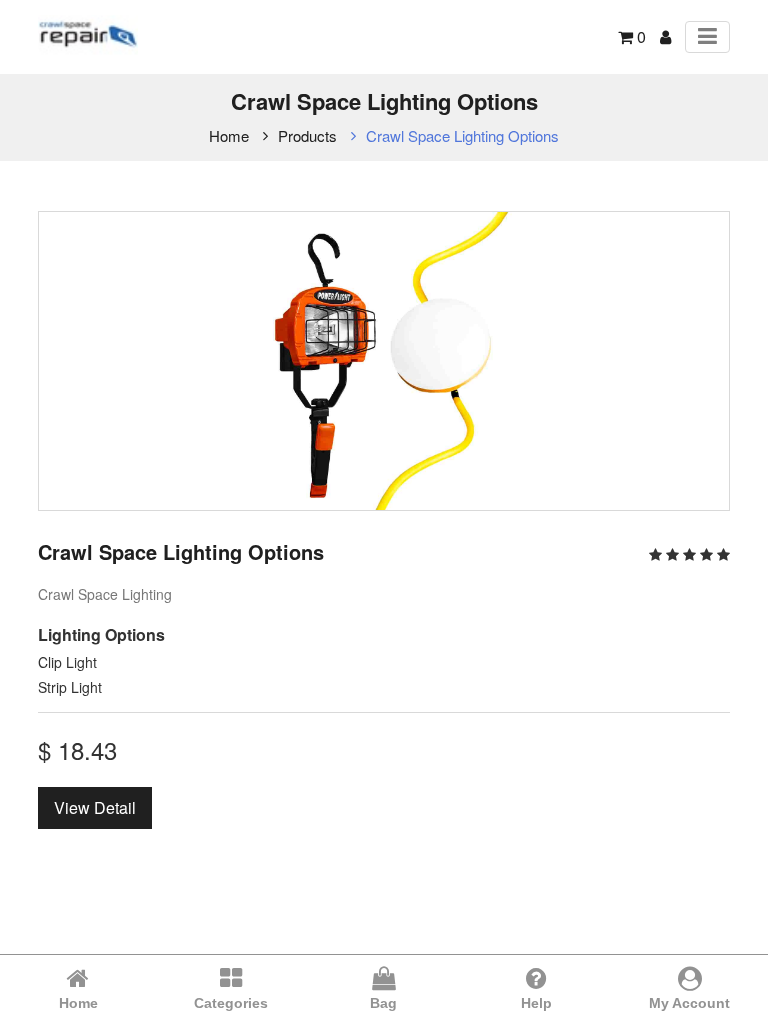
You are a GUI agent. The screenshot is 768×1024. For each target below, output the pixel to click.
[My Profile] (665, 36)
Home (229, 135)
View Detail (95, 807)
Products (307, 135)
